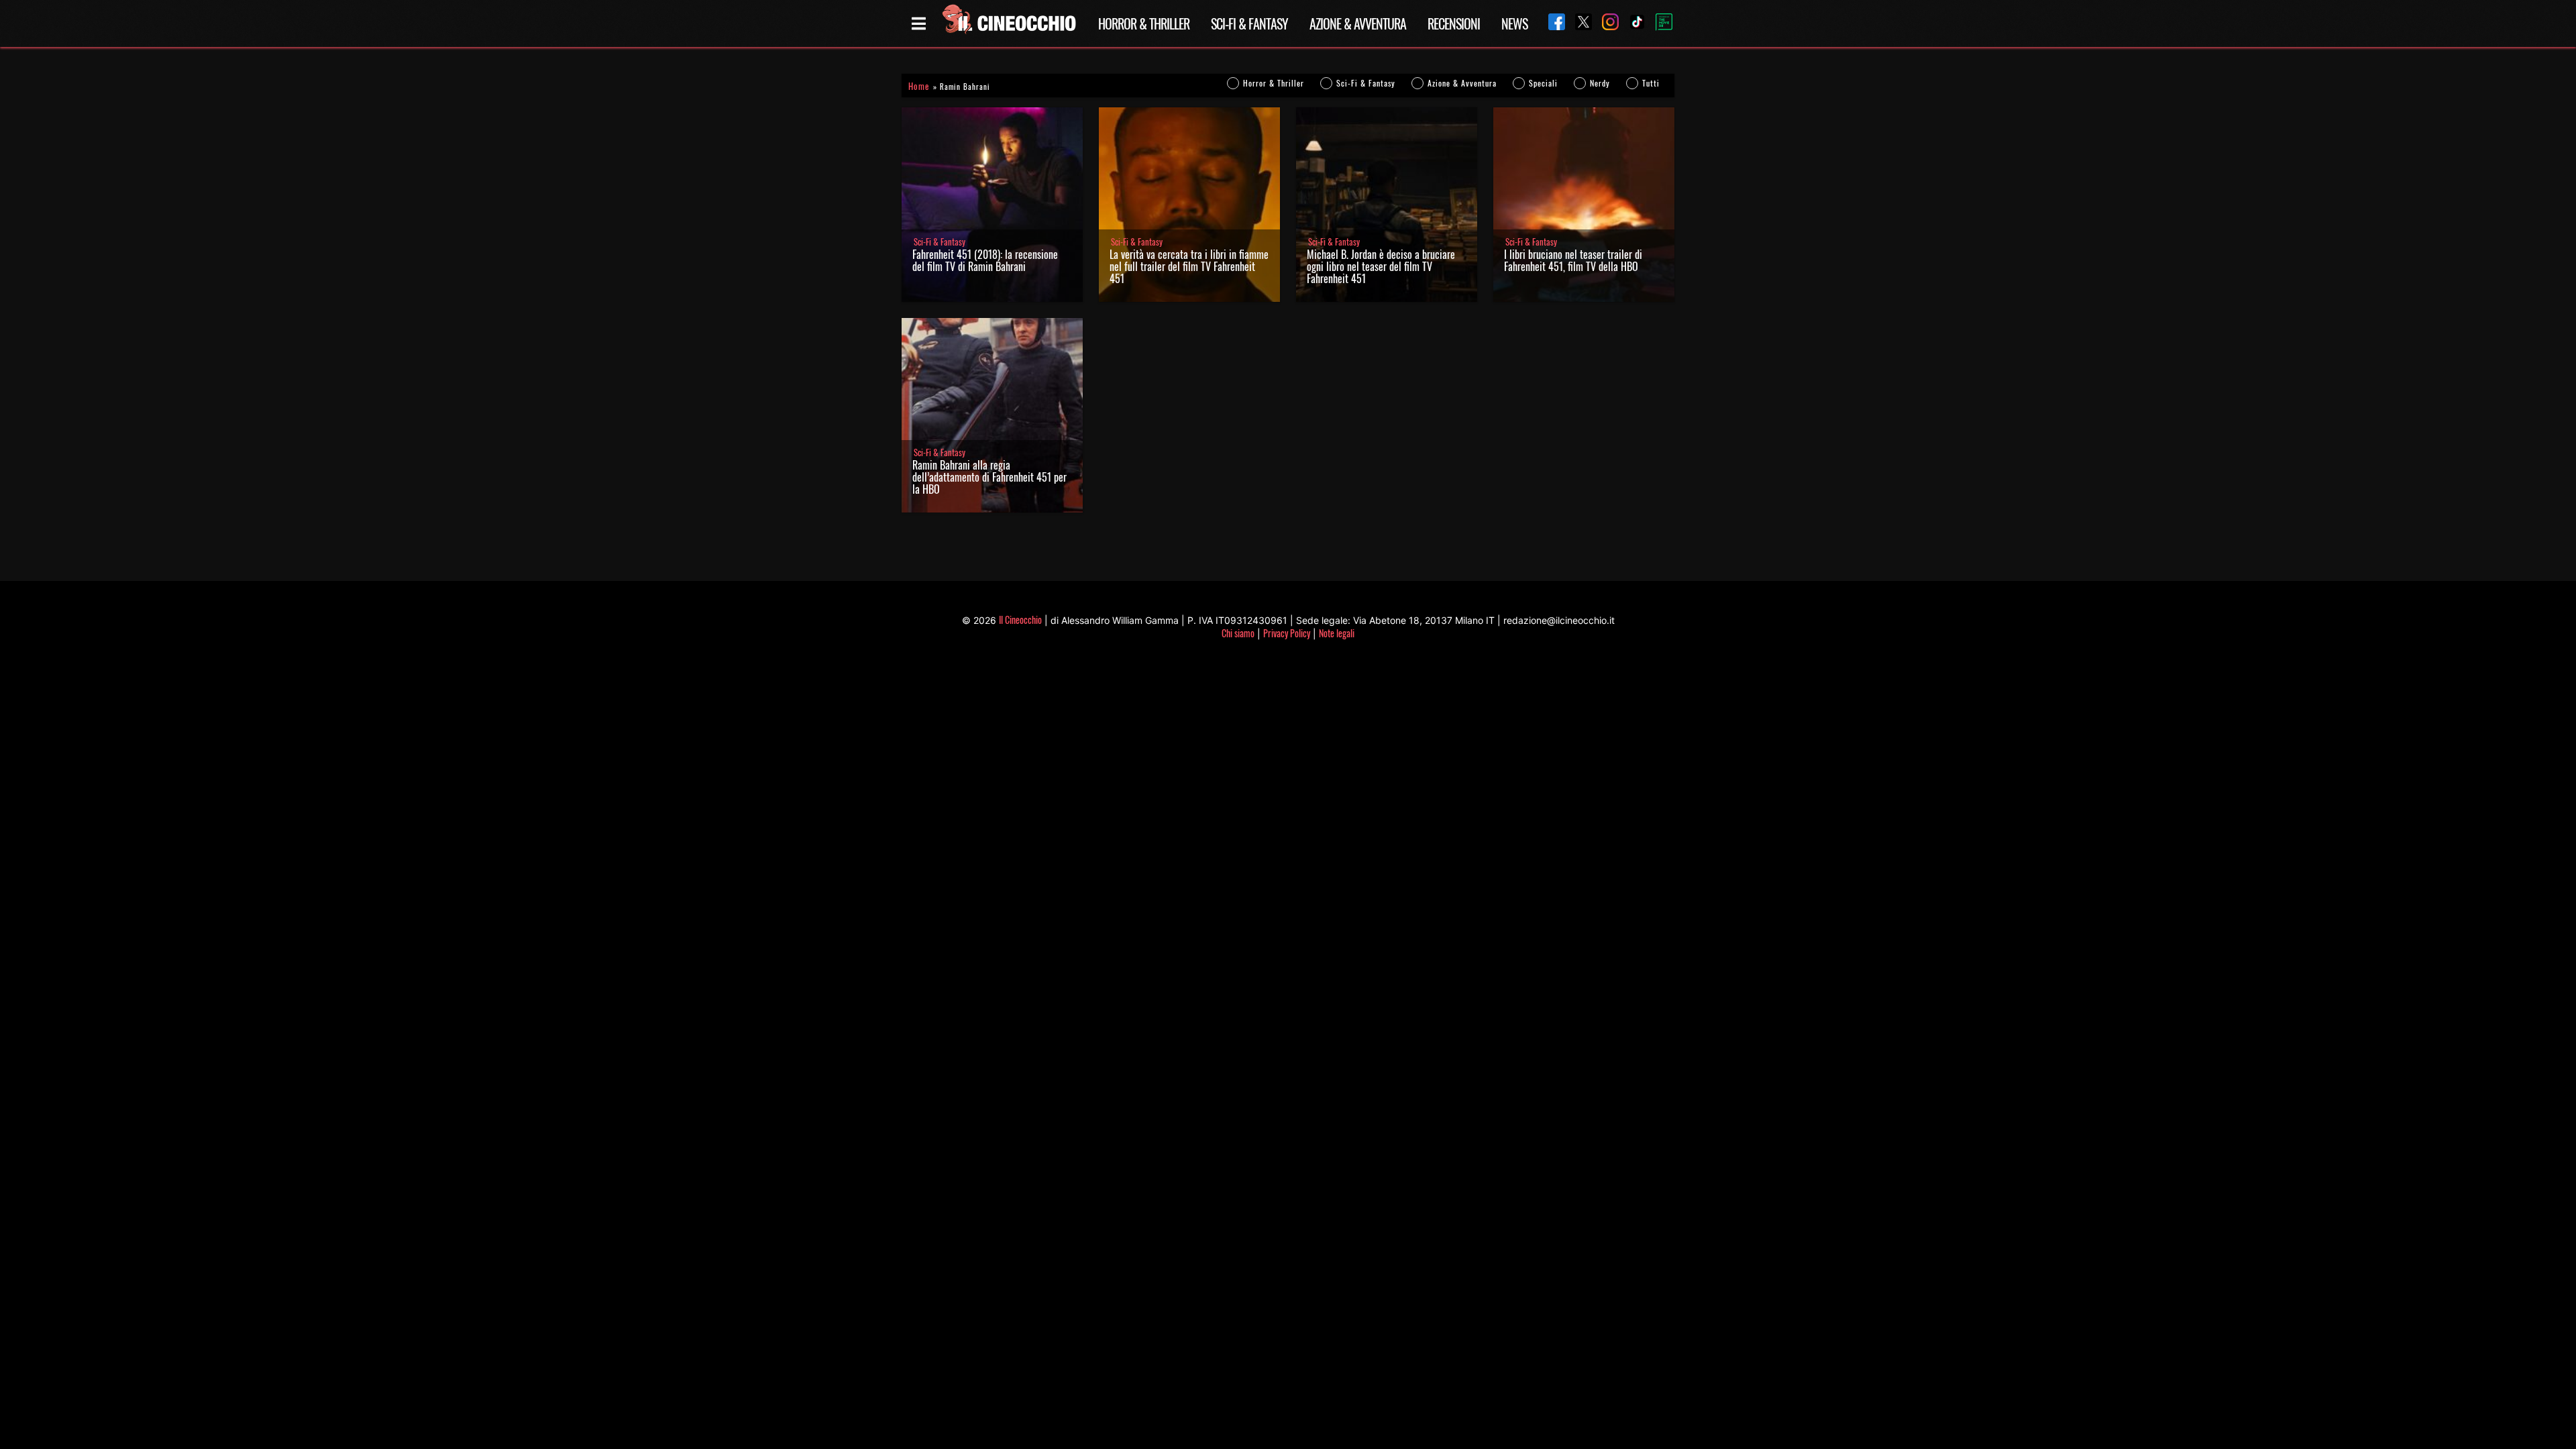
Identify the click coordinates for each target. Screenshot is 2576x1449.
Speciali (1543, 83)
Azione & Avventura (1358, 23)
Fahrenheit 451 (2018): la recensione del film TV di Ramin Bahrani (985, 260)
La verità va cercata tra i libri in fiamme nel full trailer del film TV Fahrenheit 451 (1189, 266)
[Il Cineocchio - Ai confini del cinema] (1008, 23)
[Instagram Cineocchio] (1605, 23)
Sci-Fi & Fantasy (1249, 23)
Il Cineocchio (1020, 620)
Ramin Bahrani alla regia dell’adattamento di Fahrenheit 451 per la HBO (989, 477)
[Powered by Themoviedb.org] (1659, 23)
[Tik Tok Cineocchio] (1632, 23)
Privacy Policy (1287, 633)
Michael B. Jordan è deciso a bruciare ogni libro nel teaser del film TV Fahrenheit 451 (1381, 266)
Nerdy (1600, 83)
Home (919, 86)
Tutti (1651, 83)
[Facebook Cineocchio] (1552, 23)
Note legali (1337, 633)
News (1514, 23)
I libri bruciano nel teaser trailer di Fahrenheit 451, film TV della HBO (1573, 260)
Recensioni (1454, 23)
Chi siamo (1238, 633)
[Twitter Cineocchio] (1578, 23)
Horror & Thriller (1144, 23)
